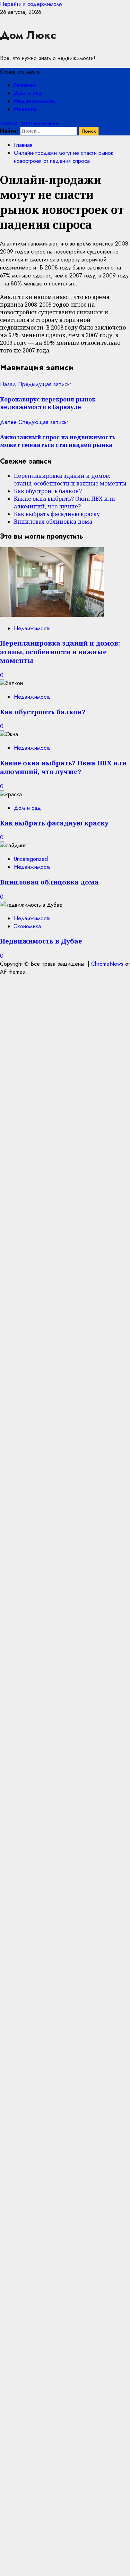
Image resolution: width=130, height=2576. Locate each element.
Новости (25, 109)
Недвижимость (34, 101)
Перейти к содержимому (31, 4)
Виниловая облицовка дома (53, 522)
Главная (25, 85)
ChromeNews (107, 964)
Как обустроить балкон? (48, 491)
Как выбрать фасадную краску (57, 514)
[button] (20, 72)
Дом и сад (28, 93)
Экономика (27, 926)
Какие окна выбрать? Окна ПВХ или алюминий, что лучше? (64, 502)
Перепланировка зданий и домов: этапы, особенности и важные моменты (70, 480)
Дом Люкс (28, 35)
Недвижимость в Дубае (41, 941)
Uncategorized (31, 859)
